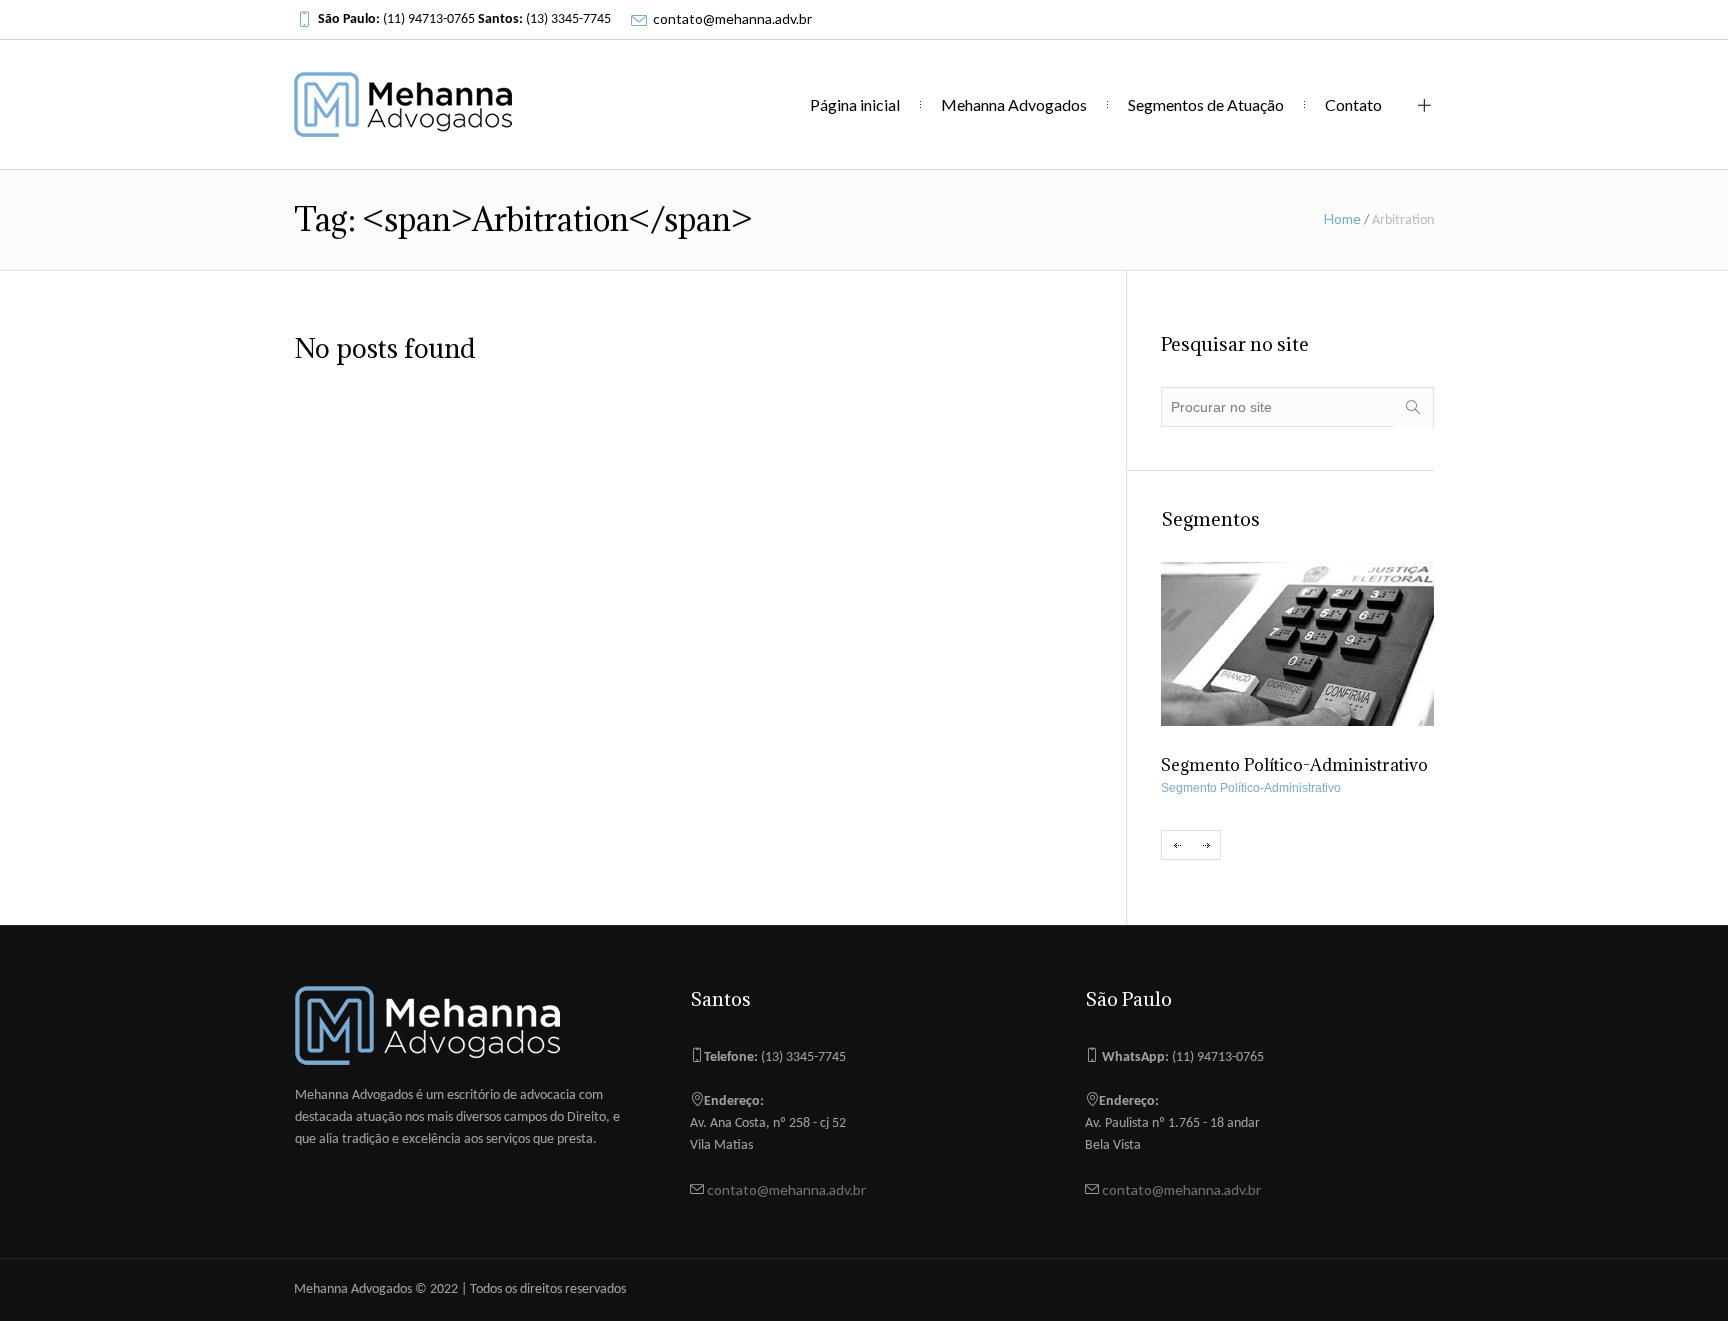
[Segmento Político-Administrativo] (1297, 644)
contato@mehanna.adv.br (732, 18)
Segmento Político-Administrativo (1251, 788)
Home (1342, 218)
